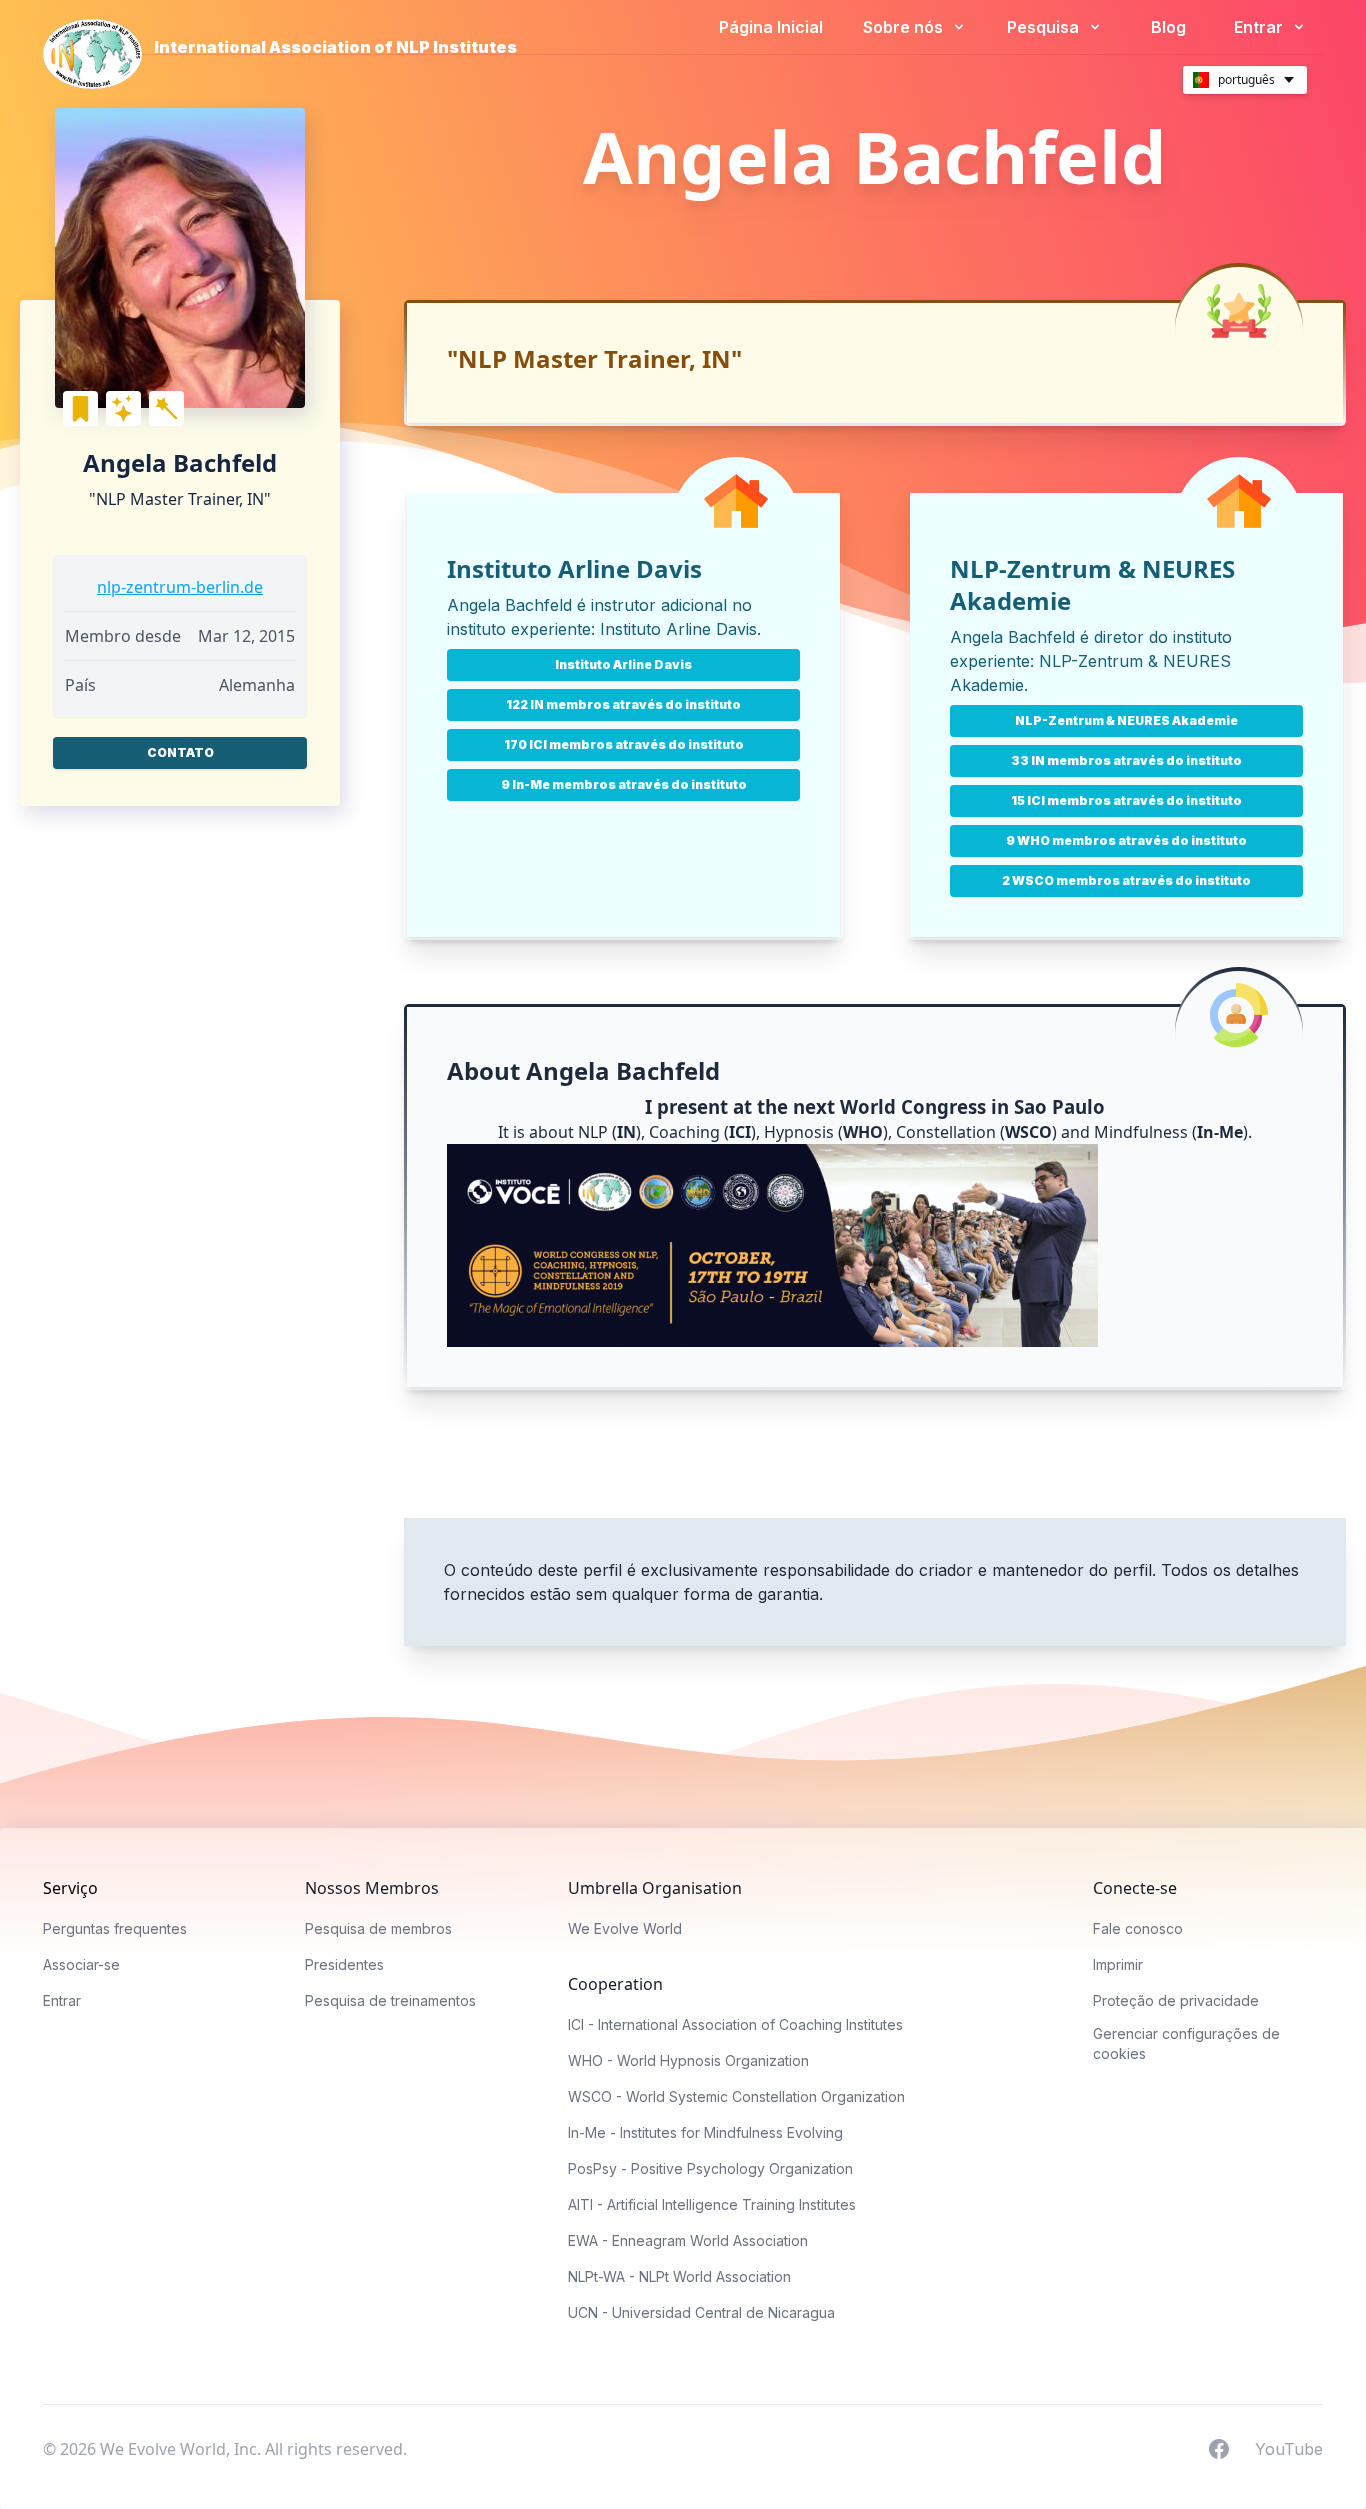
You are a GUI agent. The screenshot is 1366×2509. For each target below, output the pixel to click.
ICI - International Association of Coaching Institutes (735, 2024)
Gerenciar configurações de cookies (1186, 2043)
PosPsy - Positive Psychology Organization (710, 2168)
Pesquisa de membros (378, 1928)
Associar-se (81, 1964)
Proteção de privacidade (1176, 2000)
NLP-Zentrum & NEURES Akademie (1126, 720)
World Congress (913, 1106)
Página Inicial (771, 27)
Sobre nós (905, 27)
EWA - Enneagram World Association (688, 2240)
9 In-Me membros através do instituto (624, 784)
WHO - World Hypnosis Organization (688, 2060)
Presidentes (344, 1964)
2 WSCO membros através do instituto (1126, 880)
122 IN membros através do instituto (623, 704)
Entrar (1260, 27)
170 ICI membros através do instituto (624, 744)
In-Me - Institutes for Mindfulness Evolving (705, 2132)
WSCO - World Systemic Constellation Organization (736, 2096)
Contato (180, 752)
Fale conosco (1138, 1928)
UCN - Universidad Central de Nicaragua (701, 2312)
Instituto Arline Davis (678, 629)
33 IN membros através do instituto (1126, 760)
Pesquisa (1045, 27)
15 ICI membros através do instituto (1126, 800)
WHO (863, 1132)
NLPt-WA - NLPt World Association (679, 2276)
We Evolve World (625, 1928)
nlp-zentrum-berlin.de (180, 587)
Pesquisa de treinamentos (390, 2000)
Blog (1168, 27)
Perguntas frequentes (115, 1928)
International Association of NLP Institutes (335, 47)
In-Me (1220, 1132)
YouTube (1289, 2448)
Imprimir (1118, 1964)
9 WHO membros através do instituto (1126, 840)
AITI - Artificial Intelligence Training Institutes (712, 2204)
